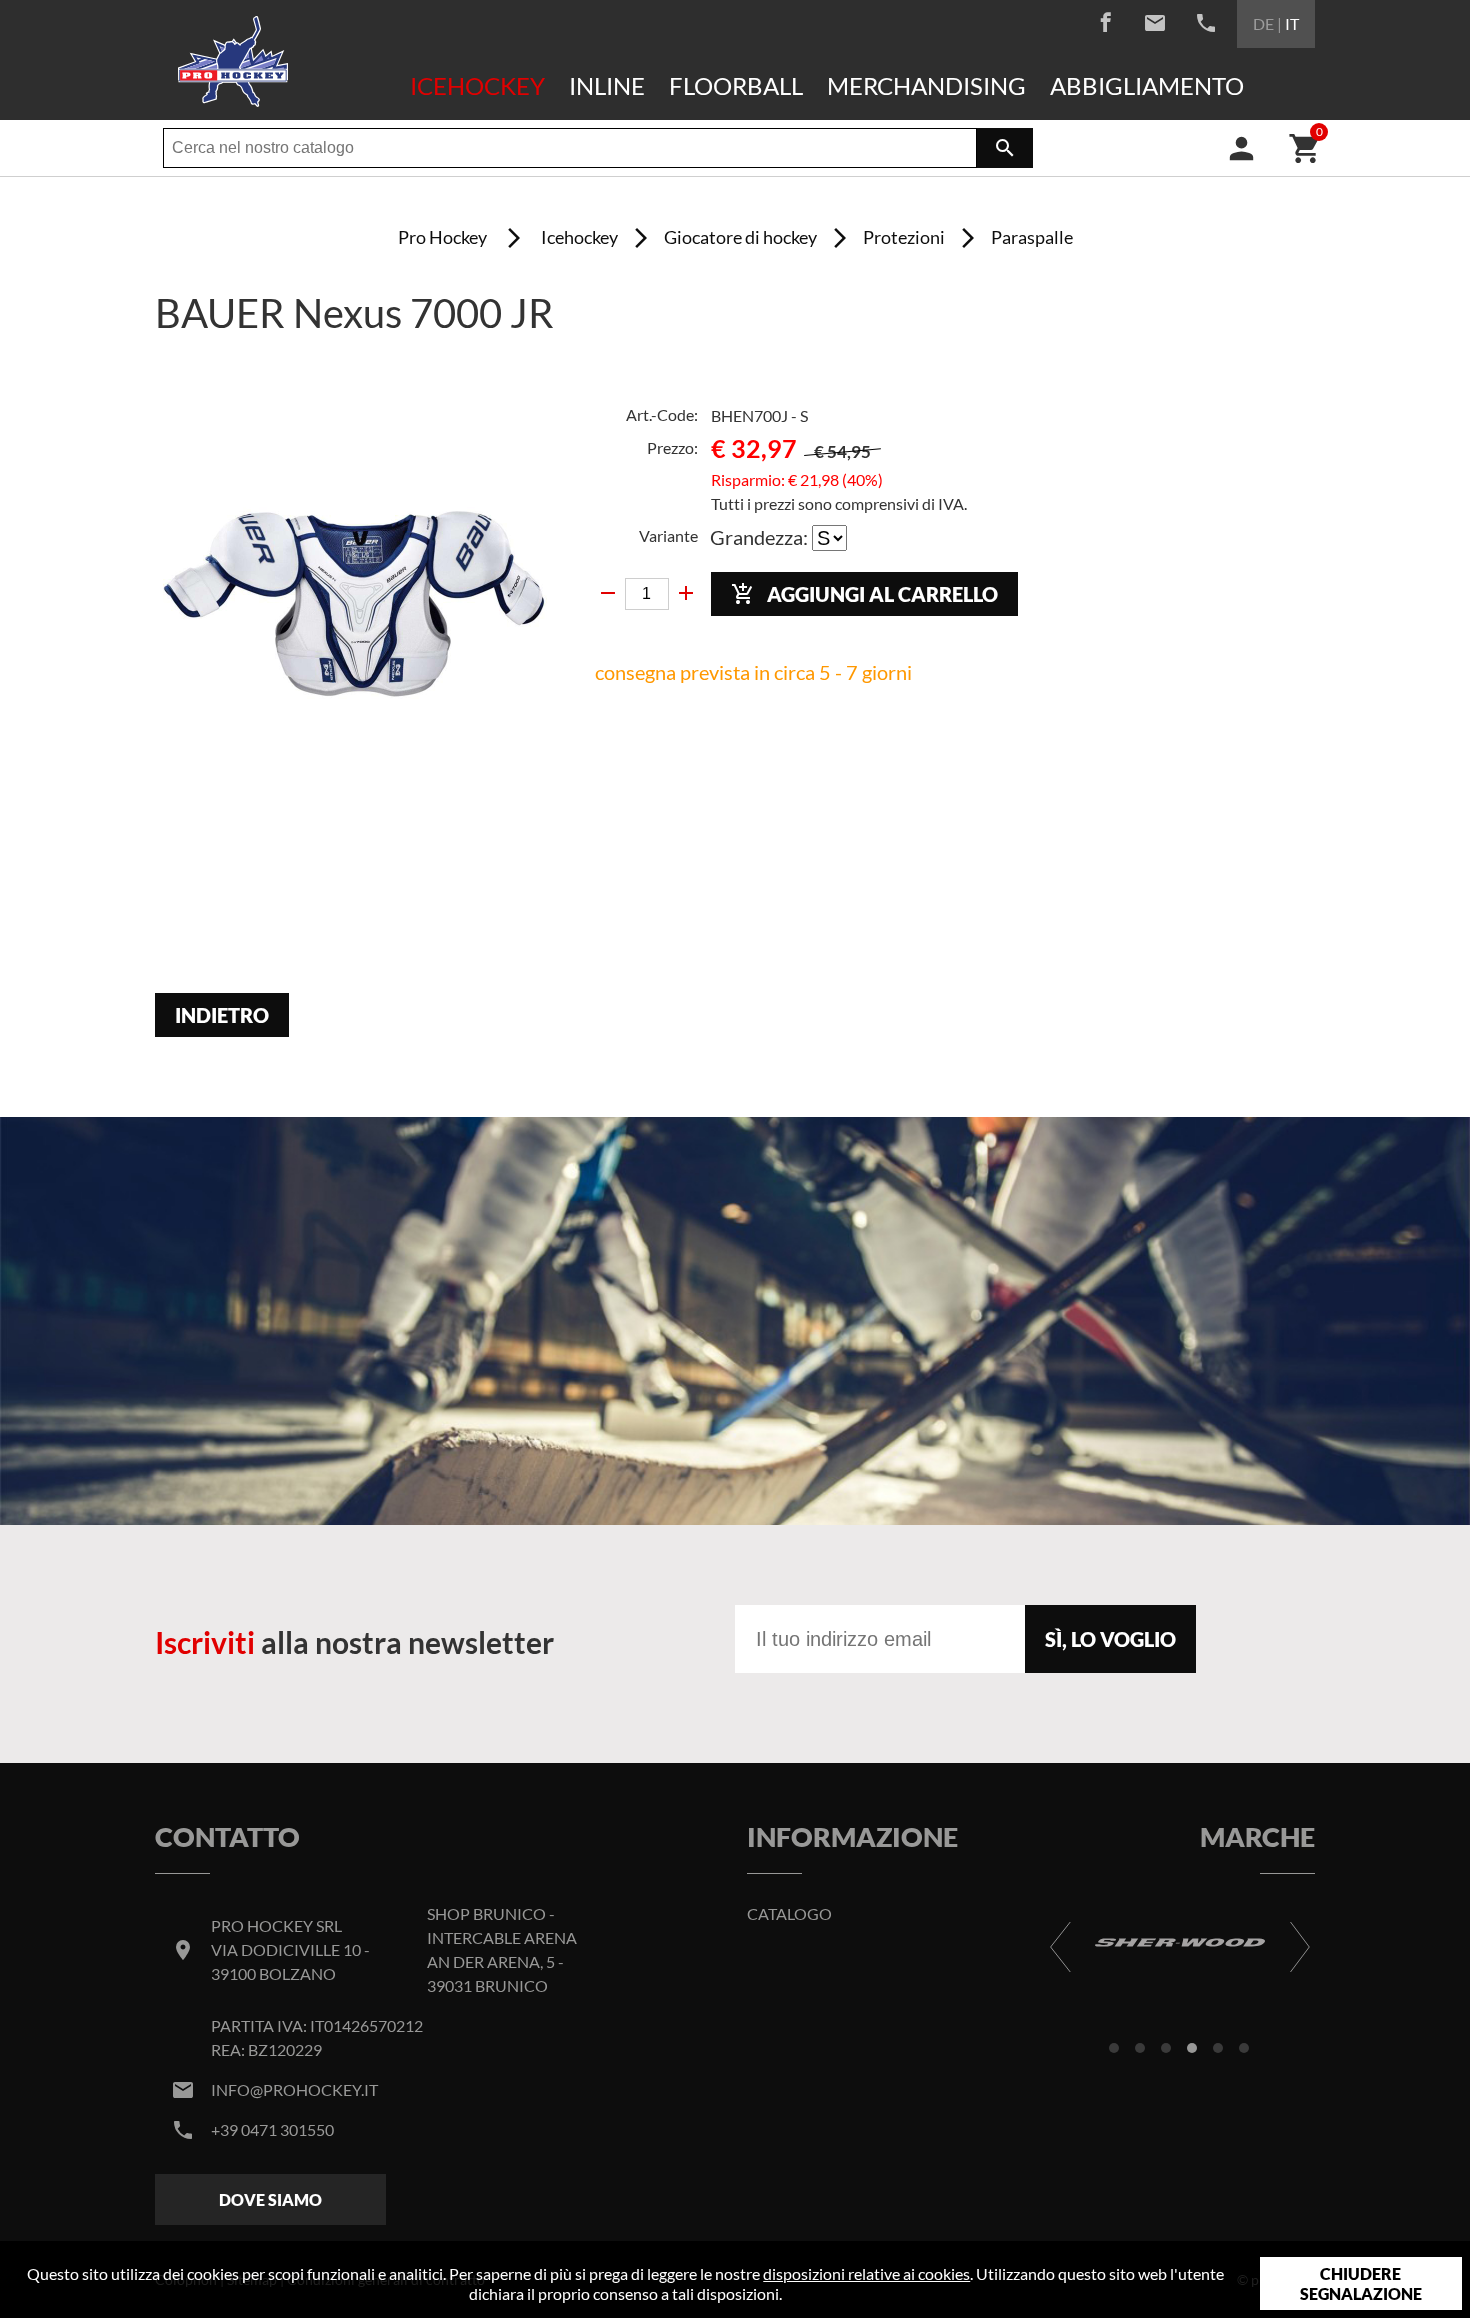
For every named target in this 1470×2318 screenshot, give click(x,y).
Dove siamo (270, 2199)
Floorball (736, 85)
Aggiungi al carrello (864, 594)
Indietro (222, 1015)
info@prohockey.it (294, 2089)
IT (1292, 23)
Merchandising (926, 85)
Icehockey (477, 85)
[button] (1114, 2048)
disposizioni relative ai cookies (866, 2273)
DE (1263, 23)
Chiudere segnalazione (1361, 2283)
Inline (607, 85)
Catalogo (789, 1913)
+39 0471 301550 (272, 2129)
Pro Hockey (442, 237)
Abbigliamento (1147, 85)
